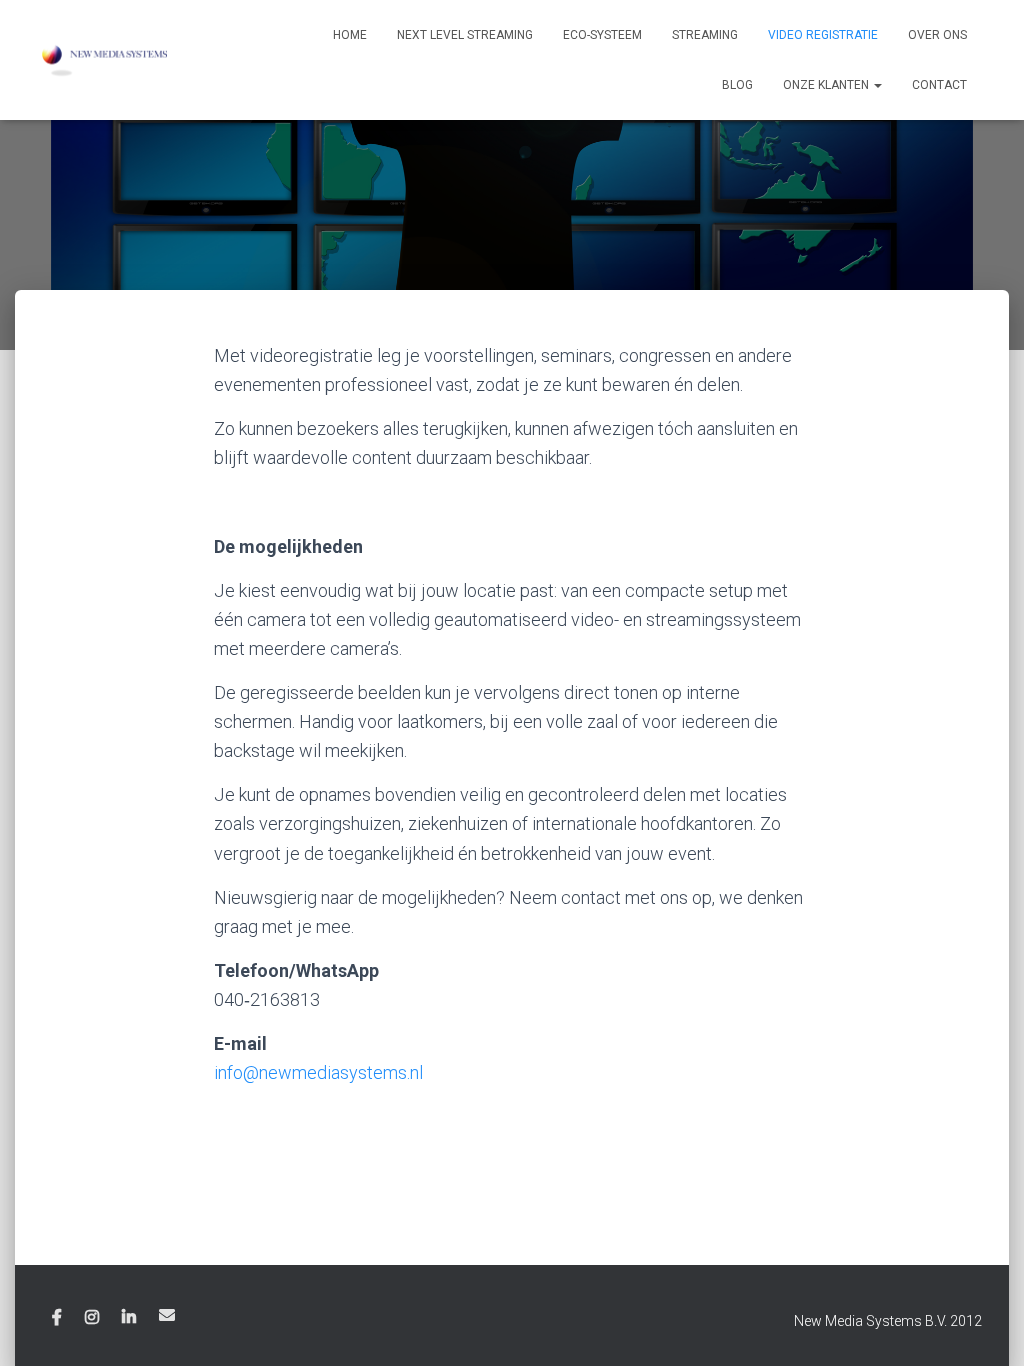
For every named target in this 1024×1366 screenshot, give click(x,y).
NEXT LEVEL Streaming (465, 35)
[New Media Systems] (104, 60)
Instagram (92, 1318)
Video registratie (823, 35)
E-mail (167, 1315)
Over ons (937, 35)
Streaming (705, 35)
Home (350, 35)
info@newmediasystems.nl (318, 1072)
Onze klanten (827, 85)
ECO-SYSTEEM (602, 35)
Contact (939, 85)
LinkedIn (129, 1318)
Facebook (57, 1318)
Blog (737, 85)
